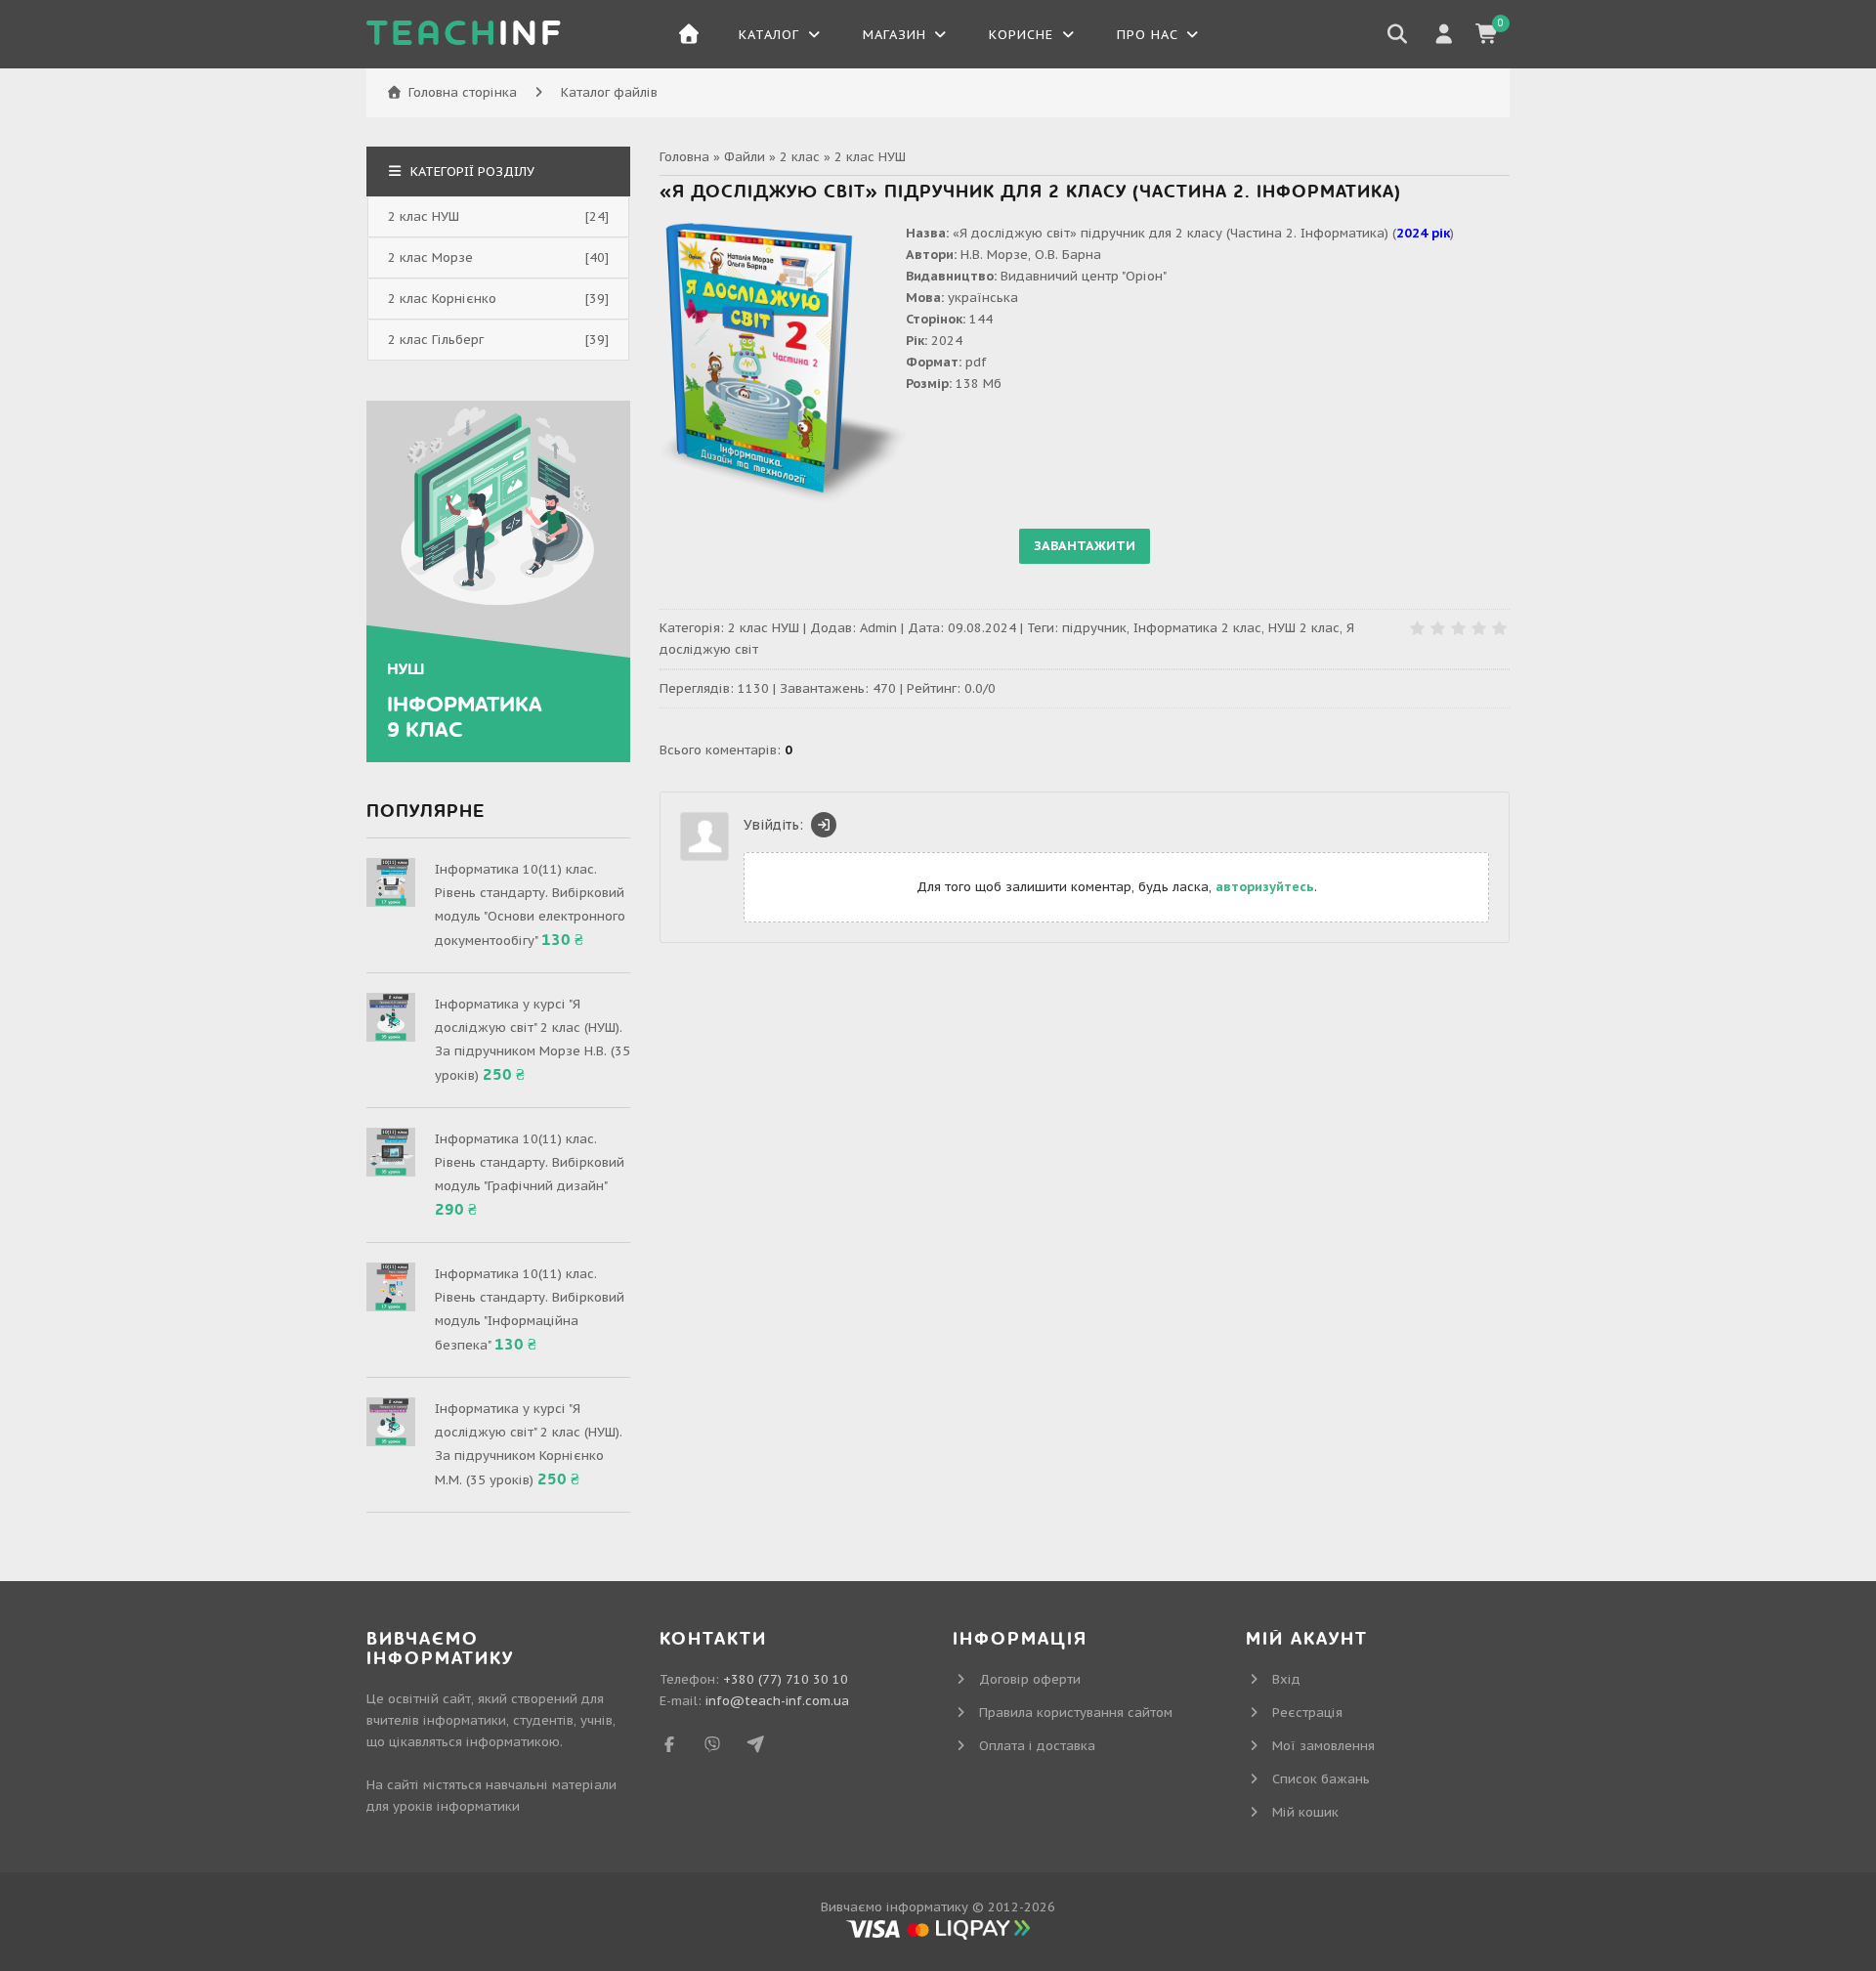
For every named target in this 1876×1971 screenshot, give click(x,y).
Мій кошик (1305, 1812)
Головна (684, 157)
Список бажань (1321, 1779)
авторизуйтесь (1265, 887)
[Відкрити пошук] (1397, 34)
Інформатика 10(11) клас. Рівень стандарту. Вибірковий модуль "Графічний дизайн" (530, 1162)
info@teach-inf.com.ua (777, 1701)
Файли (745, 157)
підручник (1094, 628)
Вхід (1286, 1679)
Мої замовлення (1323, 1746)
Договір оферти (1030, 1679)
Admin (878, 628)
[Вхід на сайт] (824, 825)
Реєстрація (1307, 1713)
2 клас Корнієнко (442, 299)
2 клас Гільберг (436, 340)
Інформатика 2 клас (1197, 628)
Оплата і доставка (1037, 1746)
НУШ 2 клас (1304, 628)
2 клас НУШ (870, 157)
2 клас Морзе (430, 257)
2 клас (800, 157)
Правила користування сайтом (1076, 1713)
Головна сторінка (463, 92)
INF (465, 34)
